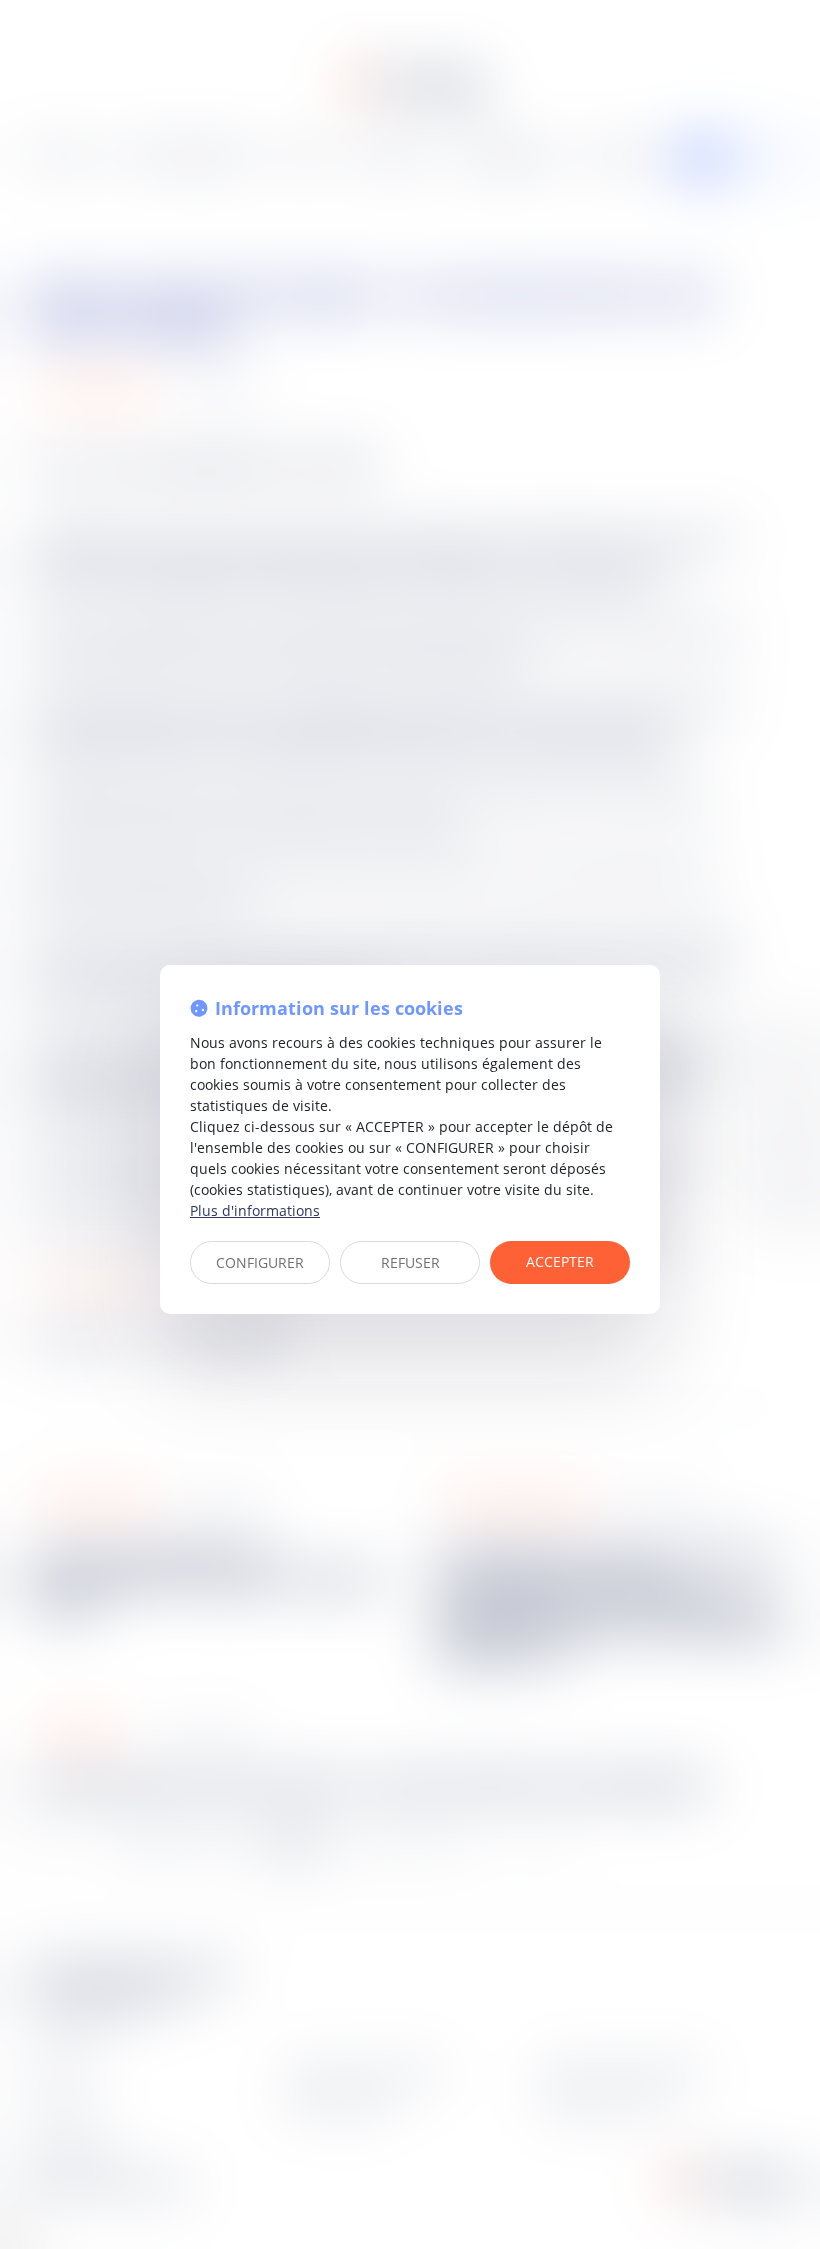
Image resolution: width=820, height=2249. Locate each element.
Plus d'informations (255, 1210)
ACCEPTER (560, 1261)
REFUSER (410, 1262)
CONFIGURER (260, 1262)
